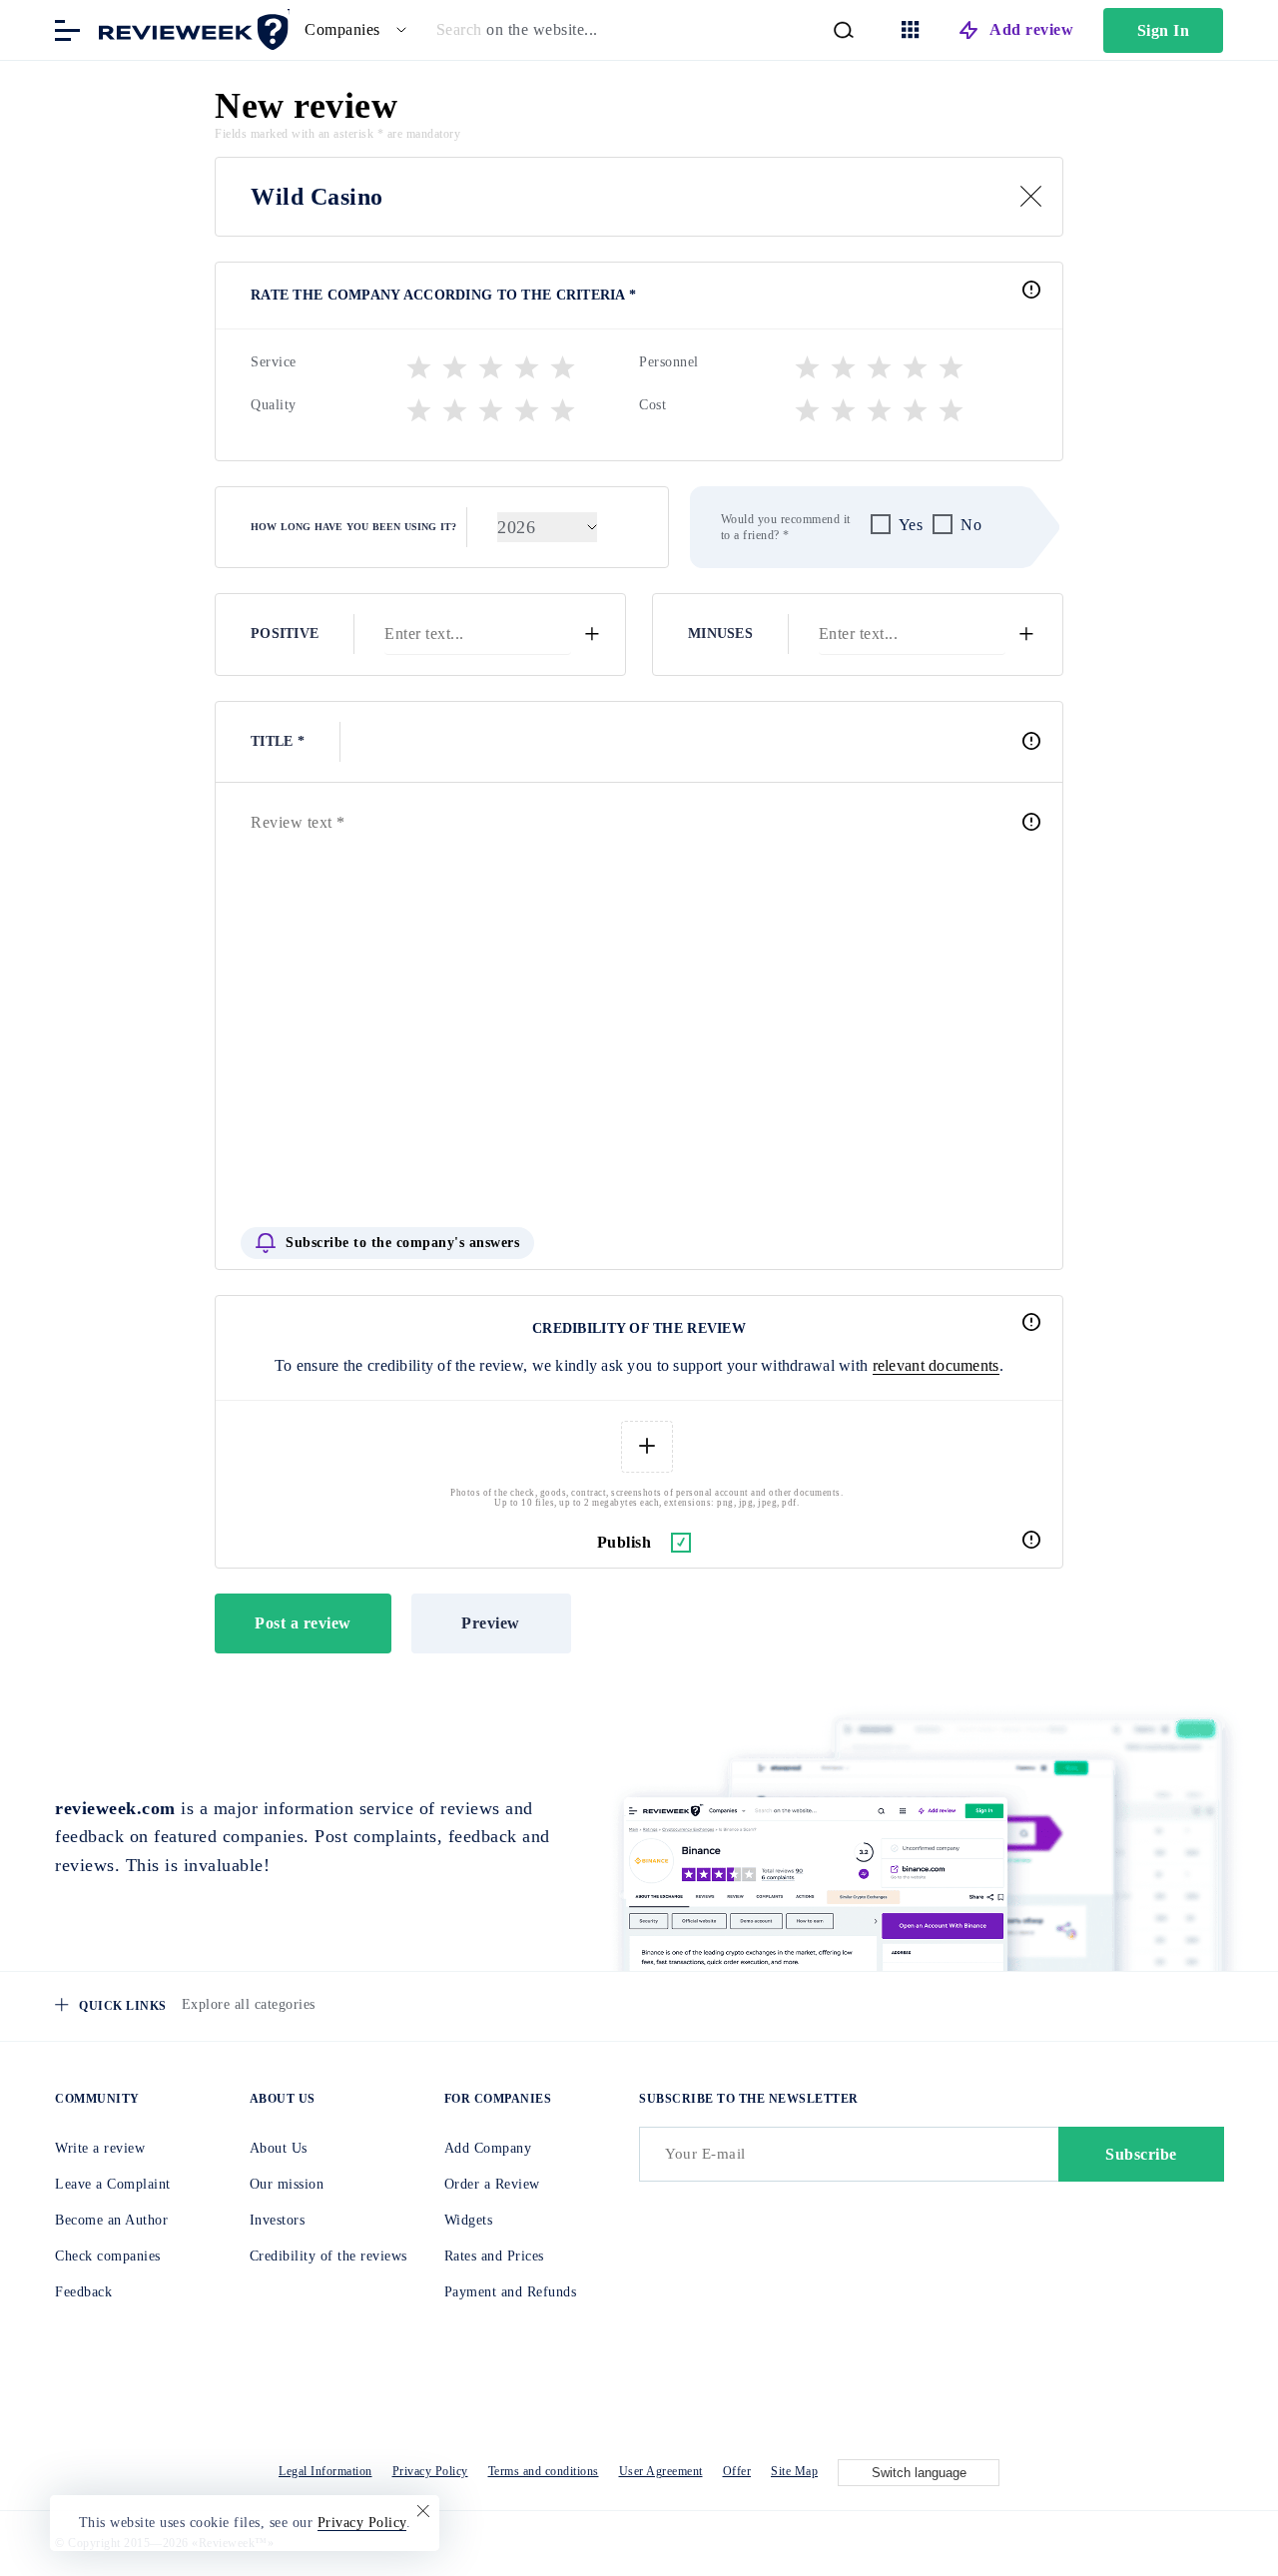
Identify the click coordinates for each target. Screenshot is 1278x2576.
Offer (737, 2471)
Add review (1031, 29)
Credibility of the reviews (328, 2256)
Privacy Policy (430, 2471)
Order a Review (492, 2184)
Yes (911, 525)
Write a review (100, 2148)
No (971, 525)
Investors (278, 2220)
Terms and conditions (544, 2471)
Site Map (794, 2471)
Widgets (469, 2220)
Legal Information (325, 2471)
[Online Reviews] (190, 28)
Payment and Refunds (511, 2292)
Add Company (488, 2148)
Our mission (287, 2184)
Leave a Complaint (113, 2184)
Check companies (108, 2256)
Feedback (83, 2292)
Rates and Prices (494, 2256)
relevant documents (936, 1365)
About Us (279, 2148)
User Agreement (661, 2471)
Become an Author (111, 2220)
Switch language (919, 2473)
